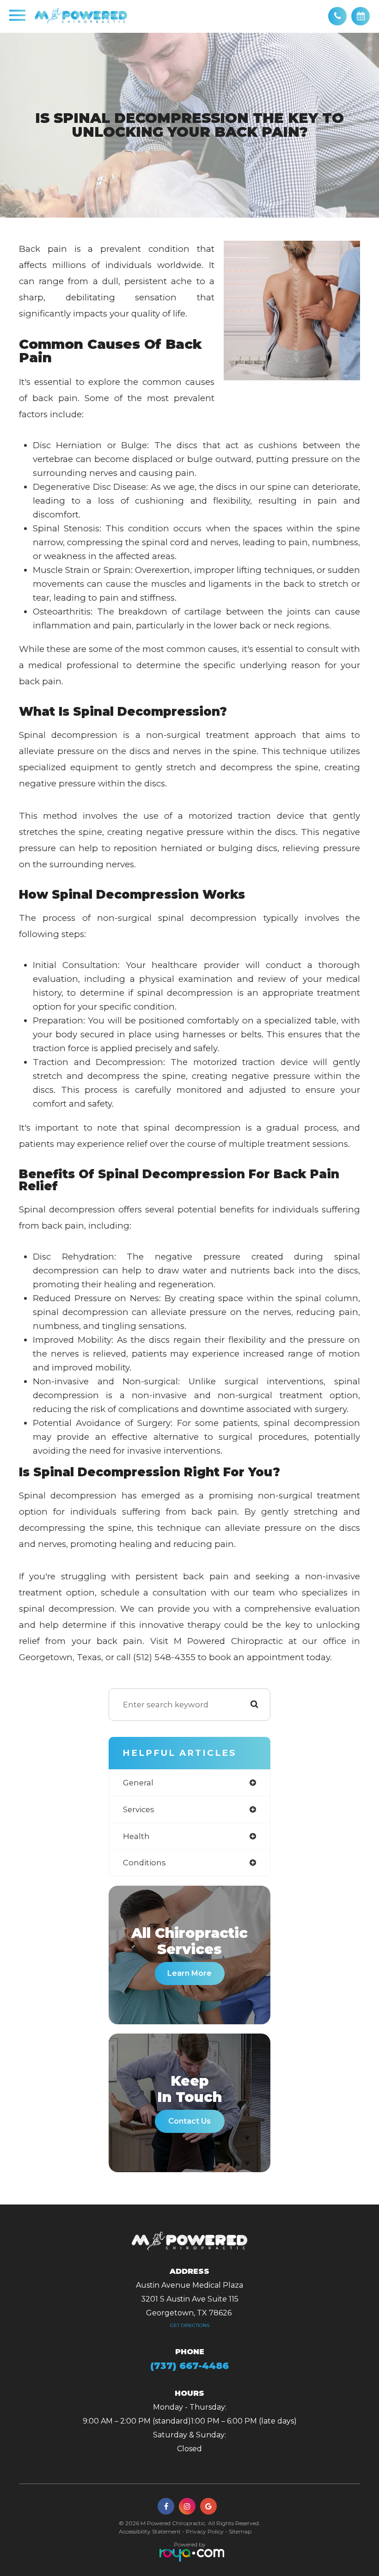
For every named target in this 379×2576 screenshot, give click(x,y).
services (139, 1809)
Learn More (189, 1973)
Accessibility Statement (150, 2531)
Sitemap (240, 2531)
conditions (144, 1863)
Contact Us (189, 2121)
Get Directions (190, 2325)
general (138, 1783)
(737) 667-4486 (189, 2366)
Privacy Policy (205, 2531)
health (136, 1836)
